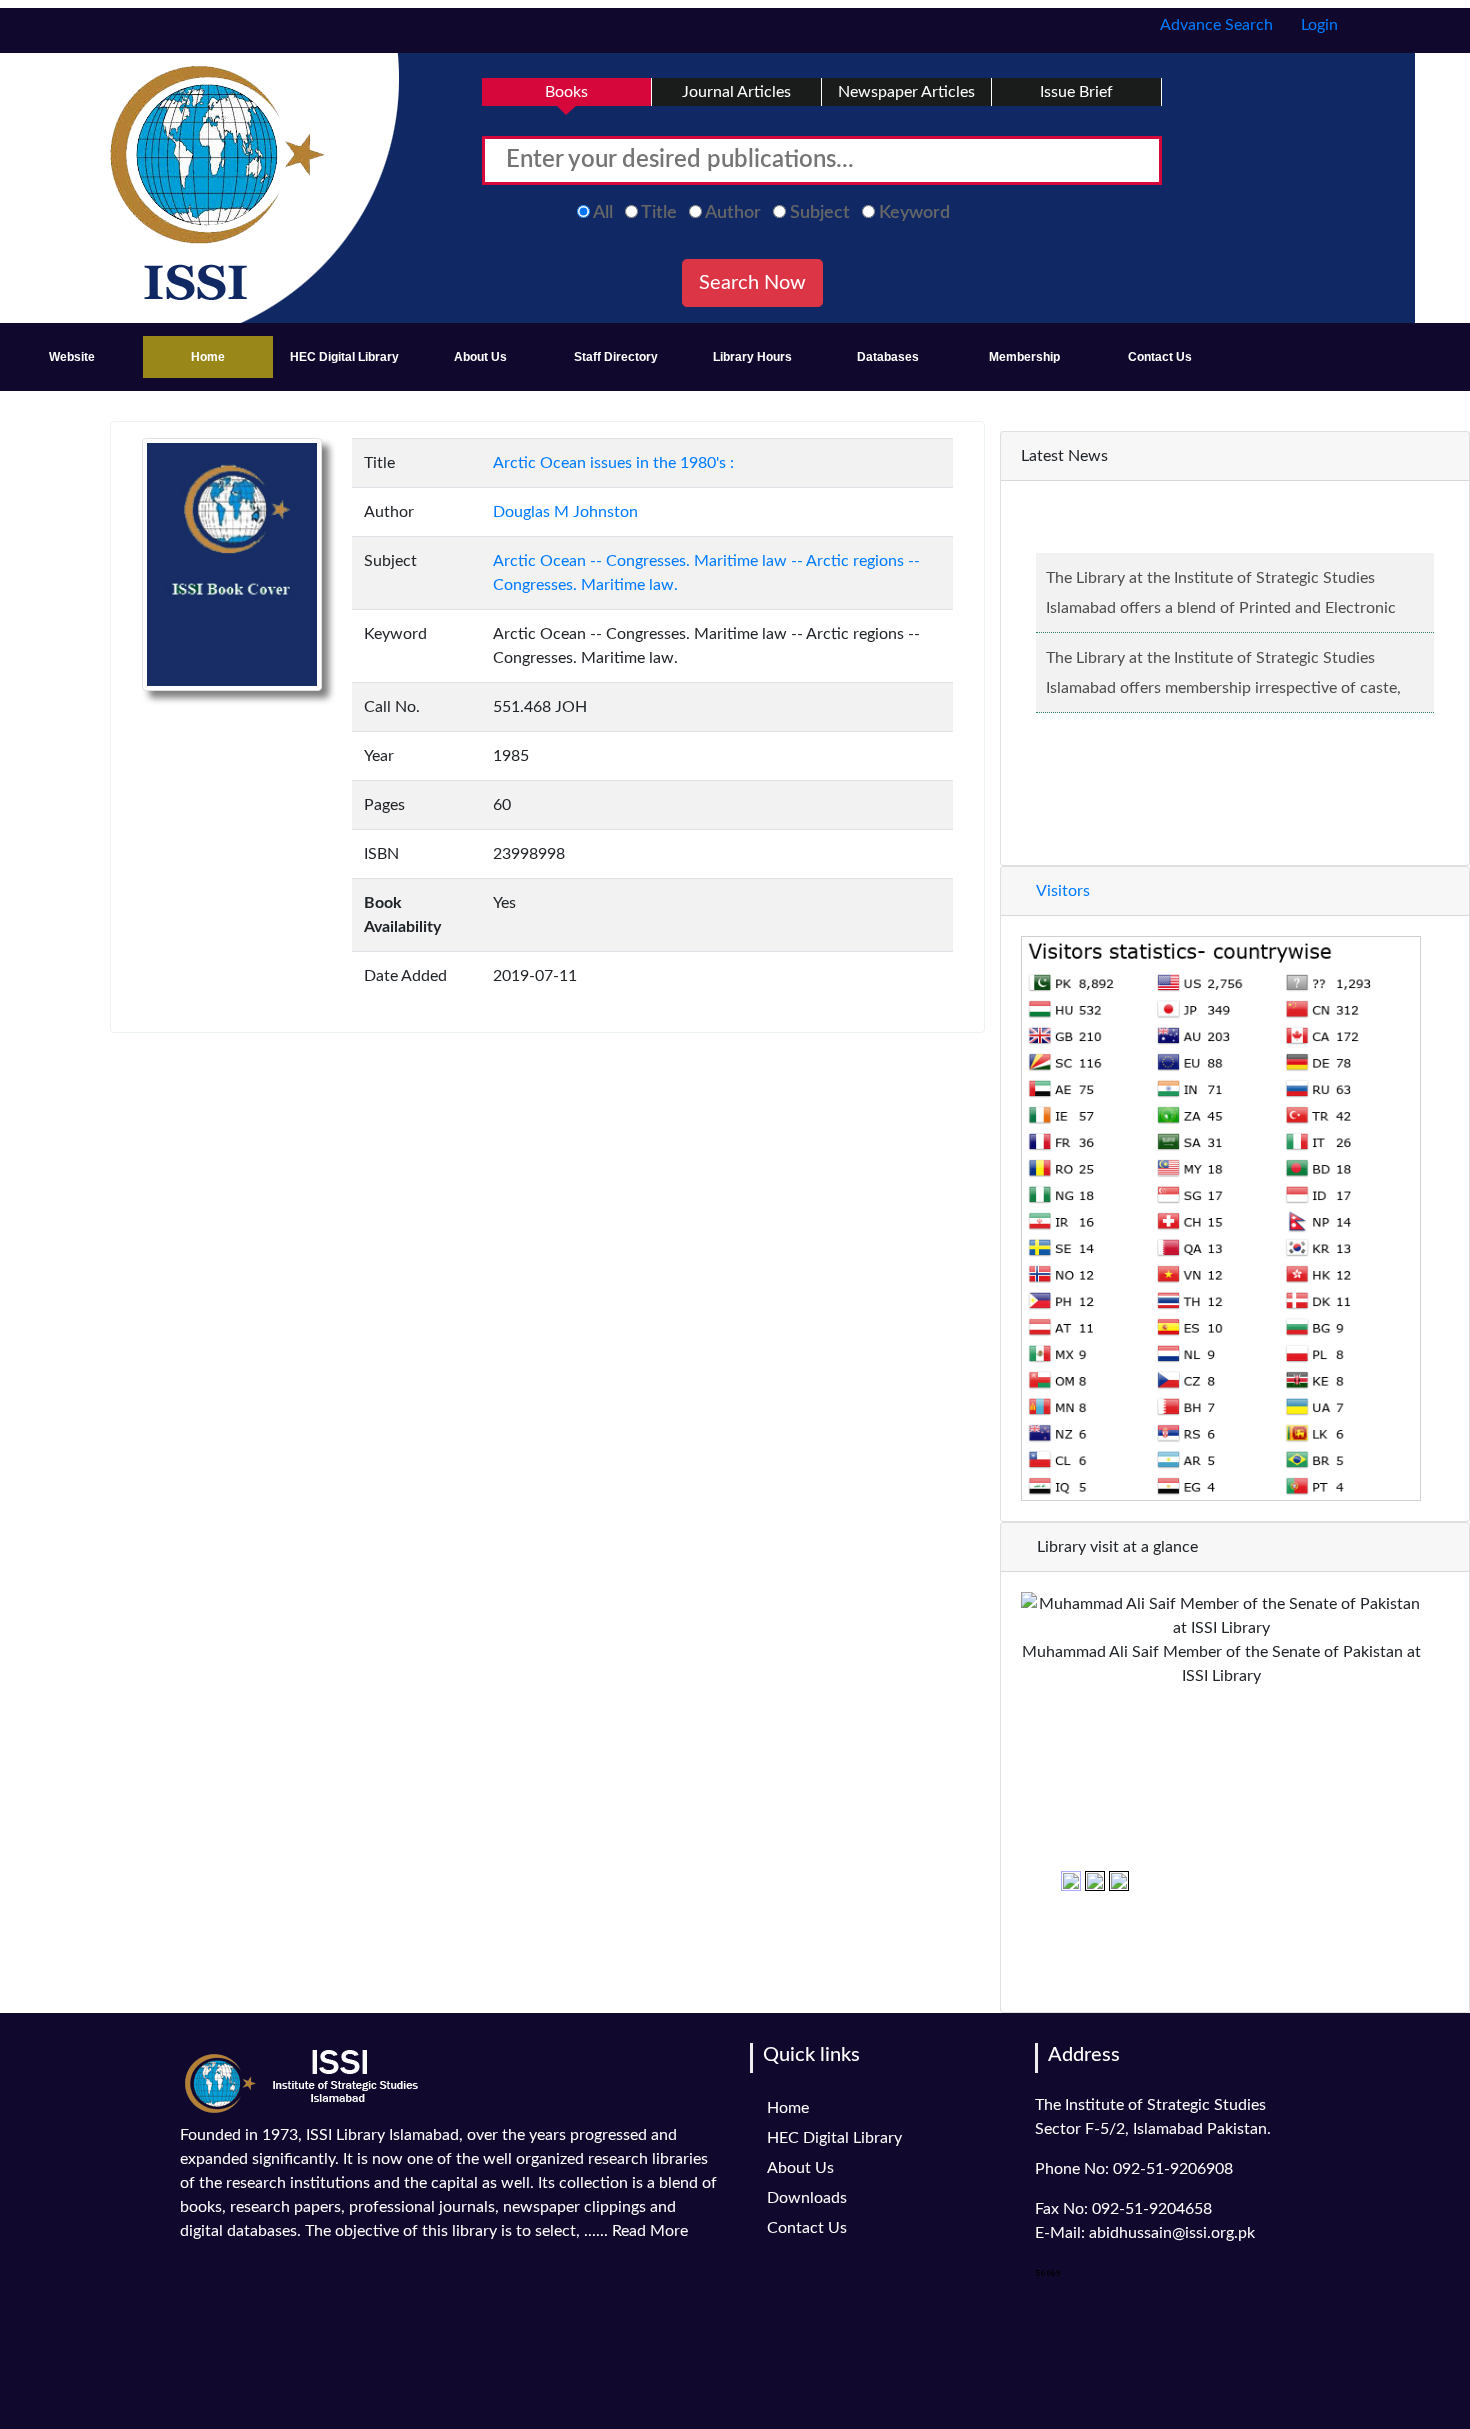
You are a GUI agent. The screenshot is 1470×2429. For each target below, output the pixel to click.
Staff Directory (616, 357)
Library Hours (752, 357)
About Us (480, 357)
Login (1317, 25)
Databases (888, 357)
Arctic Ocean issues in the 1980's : (613, 463)
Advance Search (1215, 25)
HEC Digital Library (344, 357)
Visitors (1061, 891)
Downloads (807, 2198)
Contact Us (1160, 357)
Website (72, 357)
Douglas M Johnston (565, 512)
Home (208, 357)
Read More (650, 2231)
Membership (1024, 357)
